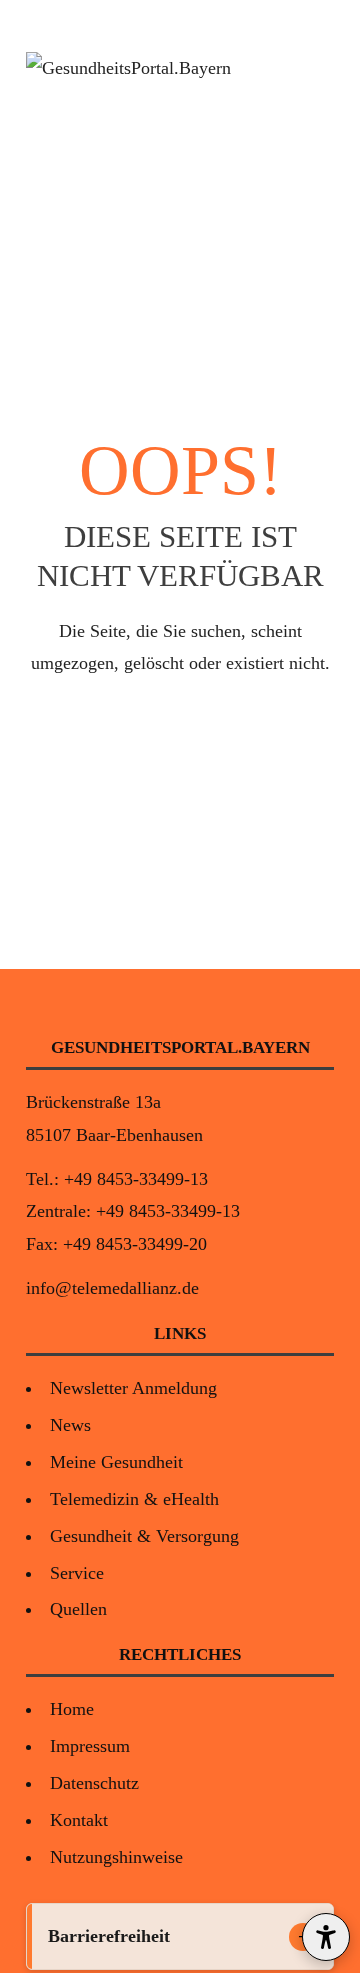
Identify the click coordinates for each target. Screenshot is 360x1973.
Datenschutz (94, 1783)
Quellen (78, 1609)
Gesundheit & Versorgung (144, 1536)
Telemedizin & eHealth (134, 1499)
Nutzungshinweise (116, 1857)
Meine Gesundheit (116, 1462)
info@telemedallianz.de (112, 1288)
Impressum (90, 1746)
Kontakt (79, 1820)
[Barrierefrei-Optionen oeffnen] (326, 1937)
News (70, 1425)
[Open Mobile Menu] (316, 68)
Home (72, 1709)
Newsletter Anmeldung (133, 1388)
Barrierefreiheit (109, 1936)
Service (77, 1573)
